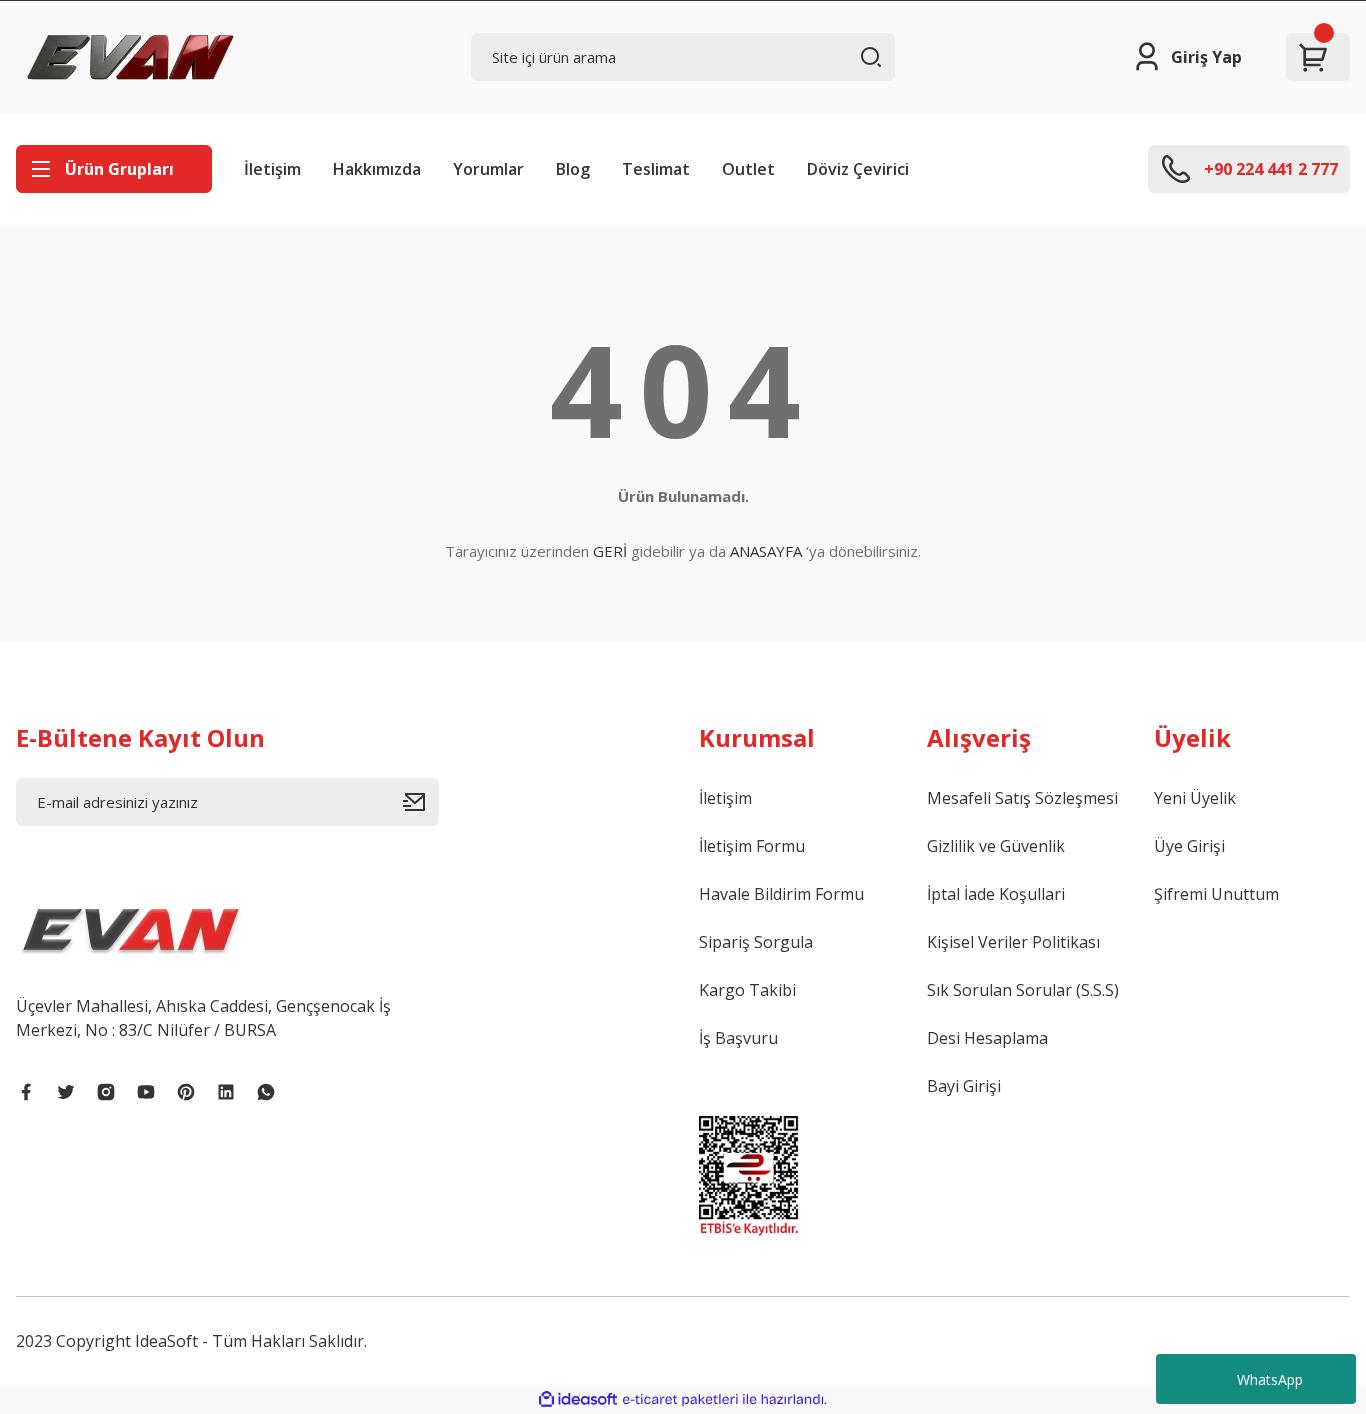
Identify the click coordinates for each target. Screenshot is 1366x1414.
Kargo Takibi (747, 990)
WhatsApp (1270, 1379)
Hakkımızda (377, 169)
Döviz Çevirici (858, 169)
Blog (573, 169)
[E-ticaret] (680, 1400)
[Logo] (131, 57)
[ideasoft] (578, 1399)
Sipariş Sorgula (756, 942)
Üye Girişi (1189, 846)
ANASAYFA (766, 551)
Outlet (748, 169)
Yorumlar (488, 169)
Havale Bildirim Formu (781, 894)
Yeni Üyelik (1195, 798)
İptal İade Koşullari (996, 894)
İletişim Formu (752, 846)
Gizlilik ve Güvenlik (996, 846)
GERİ (610, 551)
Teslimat (656, 169)
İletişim (272, 169)
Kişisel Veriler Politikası (1013, 942)
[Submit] (421, 802)
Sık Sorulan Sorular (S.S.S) (1023, 990)
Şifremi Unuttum (1216, 894)
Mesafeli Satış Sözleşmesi (1022, 798)
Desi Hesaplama (987, 1038)
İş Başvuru (738, 1038)
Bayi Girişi (964, 1086)
